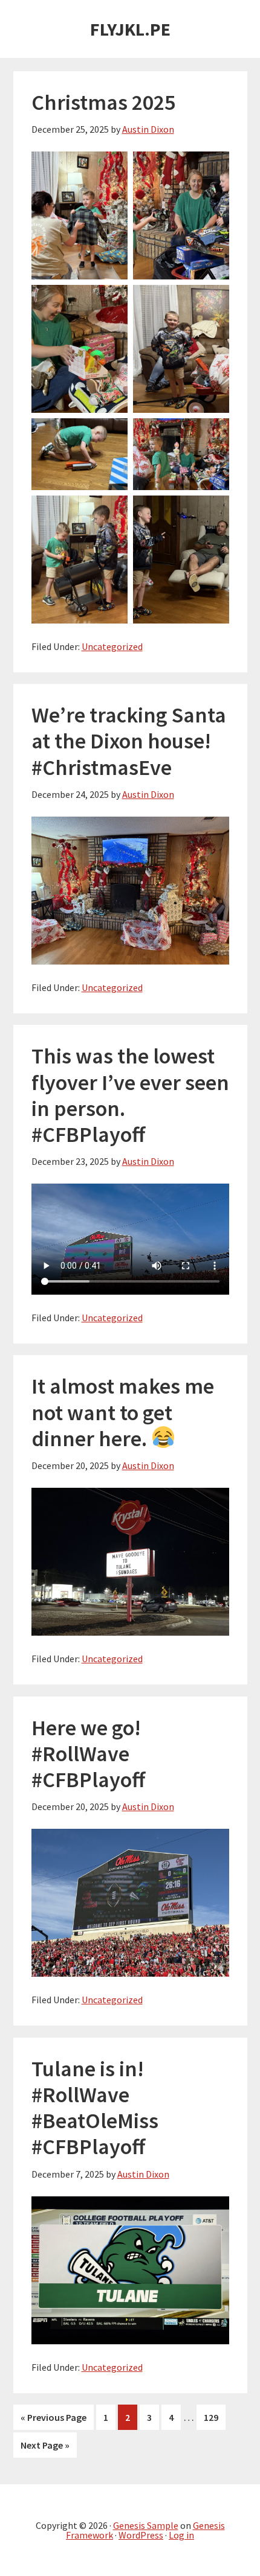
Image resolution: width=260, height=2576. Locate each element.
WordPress (141, 2535)
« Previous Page (54, 2420)
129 (213, 2417)
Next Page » (45, 2448)
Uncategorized (112, 646)
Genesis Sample (146, 2525)
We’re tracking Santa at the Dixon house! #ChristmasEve (129, 741)
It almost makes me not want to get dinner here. (123, 1412)
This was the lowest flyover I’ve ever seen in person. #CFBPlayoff (130, 1095)
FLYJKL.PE (130, 29)
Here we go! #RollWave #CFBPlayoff (88, 1754)
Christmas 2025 (103, 102)
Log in (181, 2535)
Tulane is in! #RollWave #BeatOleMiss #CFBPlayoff (95, 2108)
